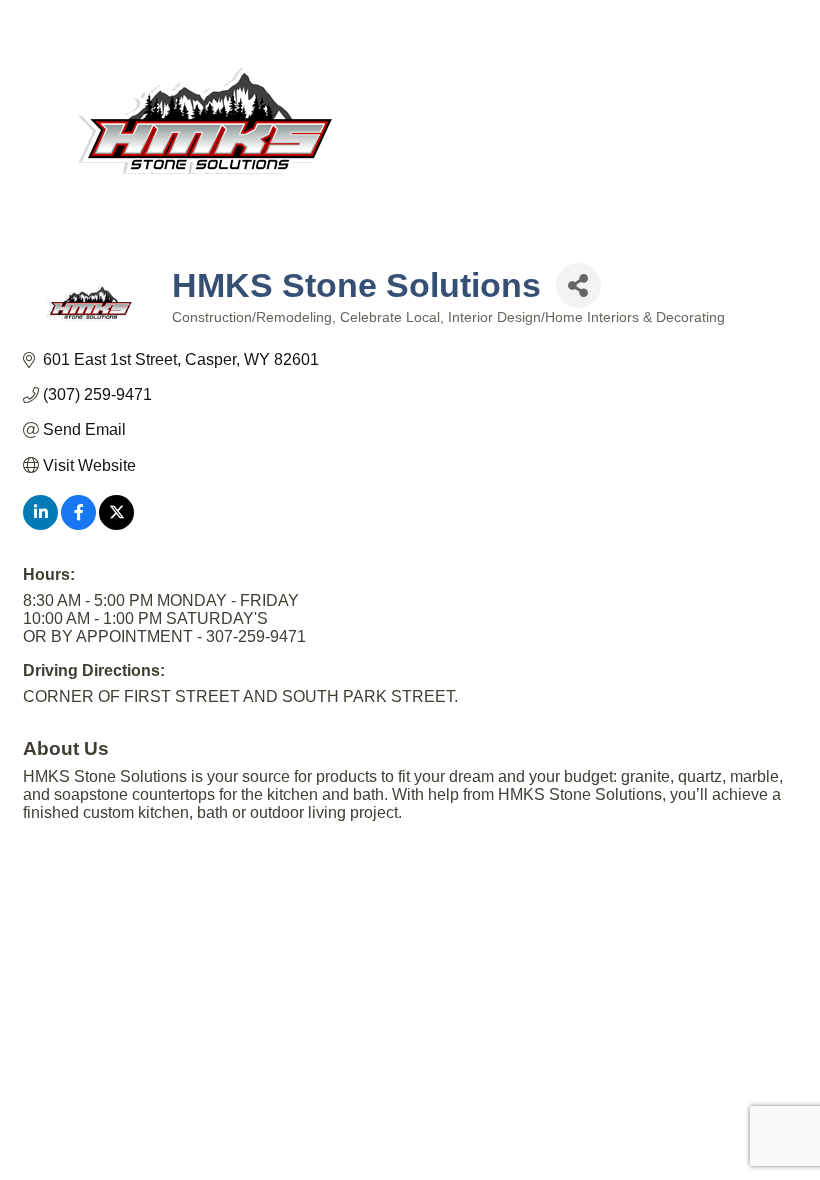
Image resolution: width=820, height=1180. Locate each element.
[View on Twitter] (116, 524)
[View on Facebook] (78, 524)
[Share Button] (578, 285)
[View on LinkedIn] (40, 524)
